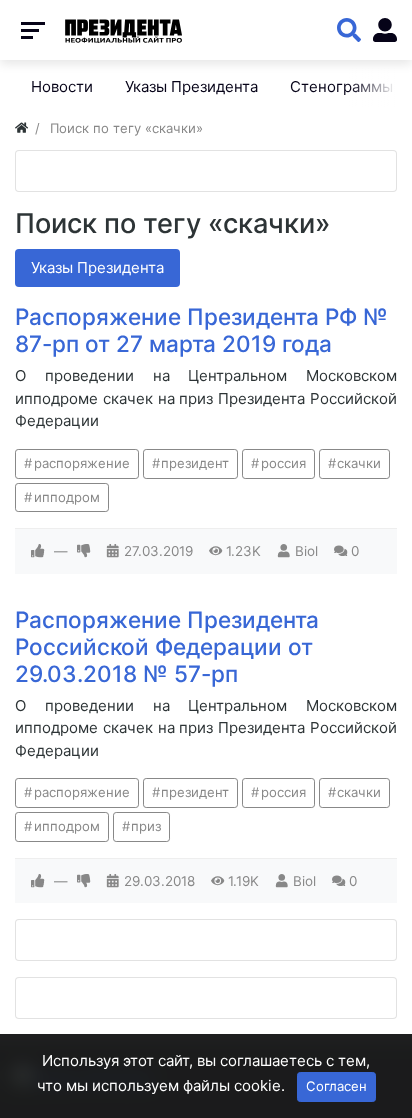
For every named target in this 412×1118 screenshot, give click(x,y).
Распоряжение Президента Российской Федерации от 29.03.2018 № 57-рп (167, 646)
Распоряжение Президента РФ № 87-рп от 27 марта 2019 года (201, 330)
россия (283, 463)
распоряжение (82, 463)
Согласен (336, 1086)
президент (195, 463)
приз (146, 826)
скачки (359, 463)
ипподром (67, 497)
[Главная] (21, 128)
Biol (306, 551)
